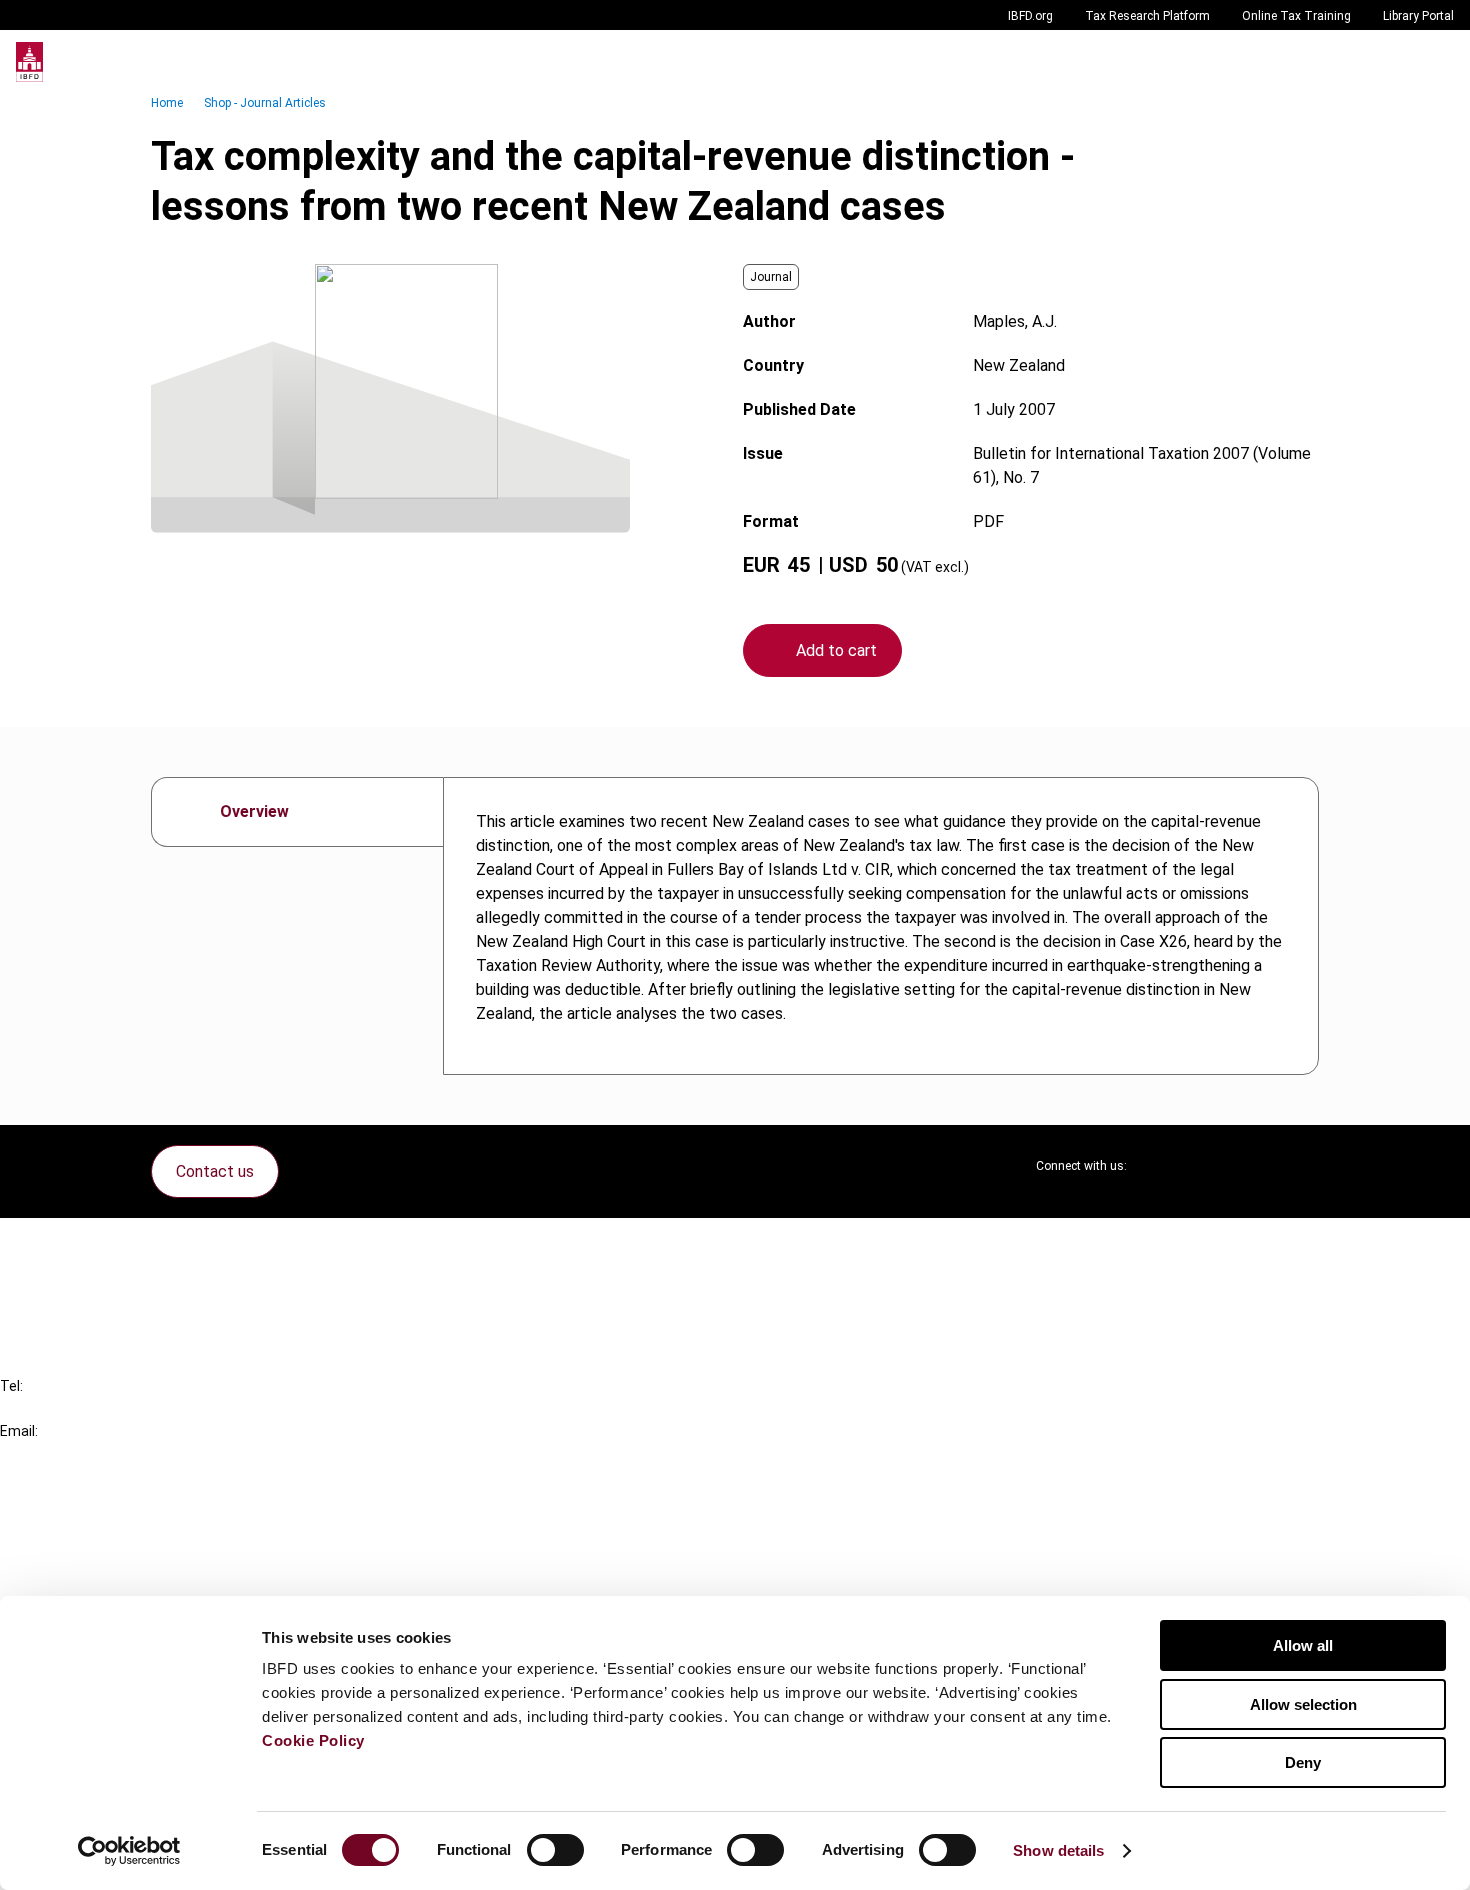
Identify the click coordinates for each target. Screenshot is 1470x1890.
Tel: (11, 1386)
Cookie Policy (313, 1740)
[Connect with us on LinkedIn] (1207, 1166)
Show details (1058, 1850)
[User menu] (1434, 62)
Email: (19, 1431)
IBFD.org (1030, 16)
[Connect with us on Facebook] (1303, 1166)
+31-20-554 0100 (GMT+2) (96, 1408)
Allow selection (1303, 1704)
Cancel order (84, 1245)
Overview (254, 811)
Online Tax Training (1296, 16)
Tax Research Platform (1147, 16)
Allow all (1303, 1645)
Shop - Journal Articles (265, 103)
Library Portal (1418, 16)
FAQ (54, 1281)
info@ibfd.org (47, 1453)
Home (167, 103)
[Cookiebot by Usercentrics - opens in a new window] (129, 1851)
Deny (1303, 1762)
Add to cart (836, 650)
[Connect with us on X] (1159, 1166)
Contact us (215, 1171)
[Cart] (1394, 62)
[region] (881, 926)
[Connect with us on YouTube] (1255, 1166)
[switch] (555, 1850)
